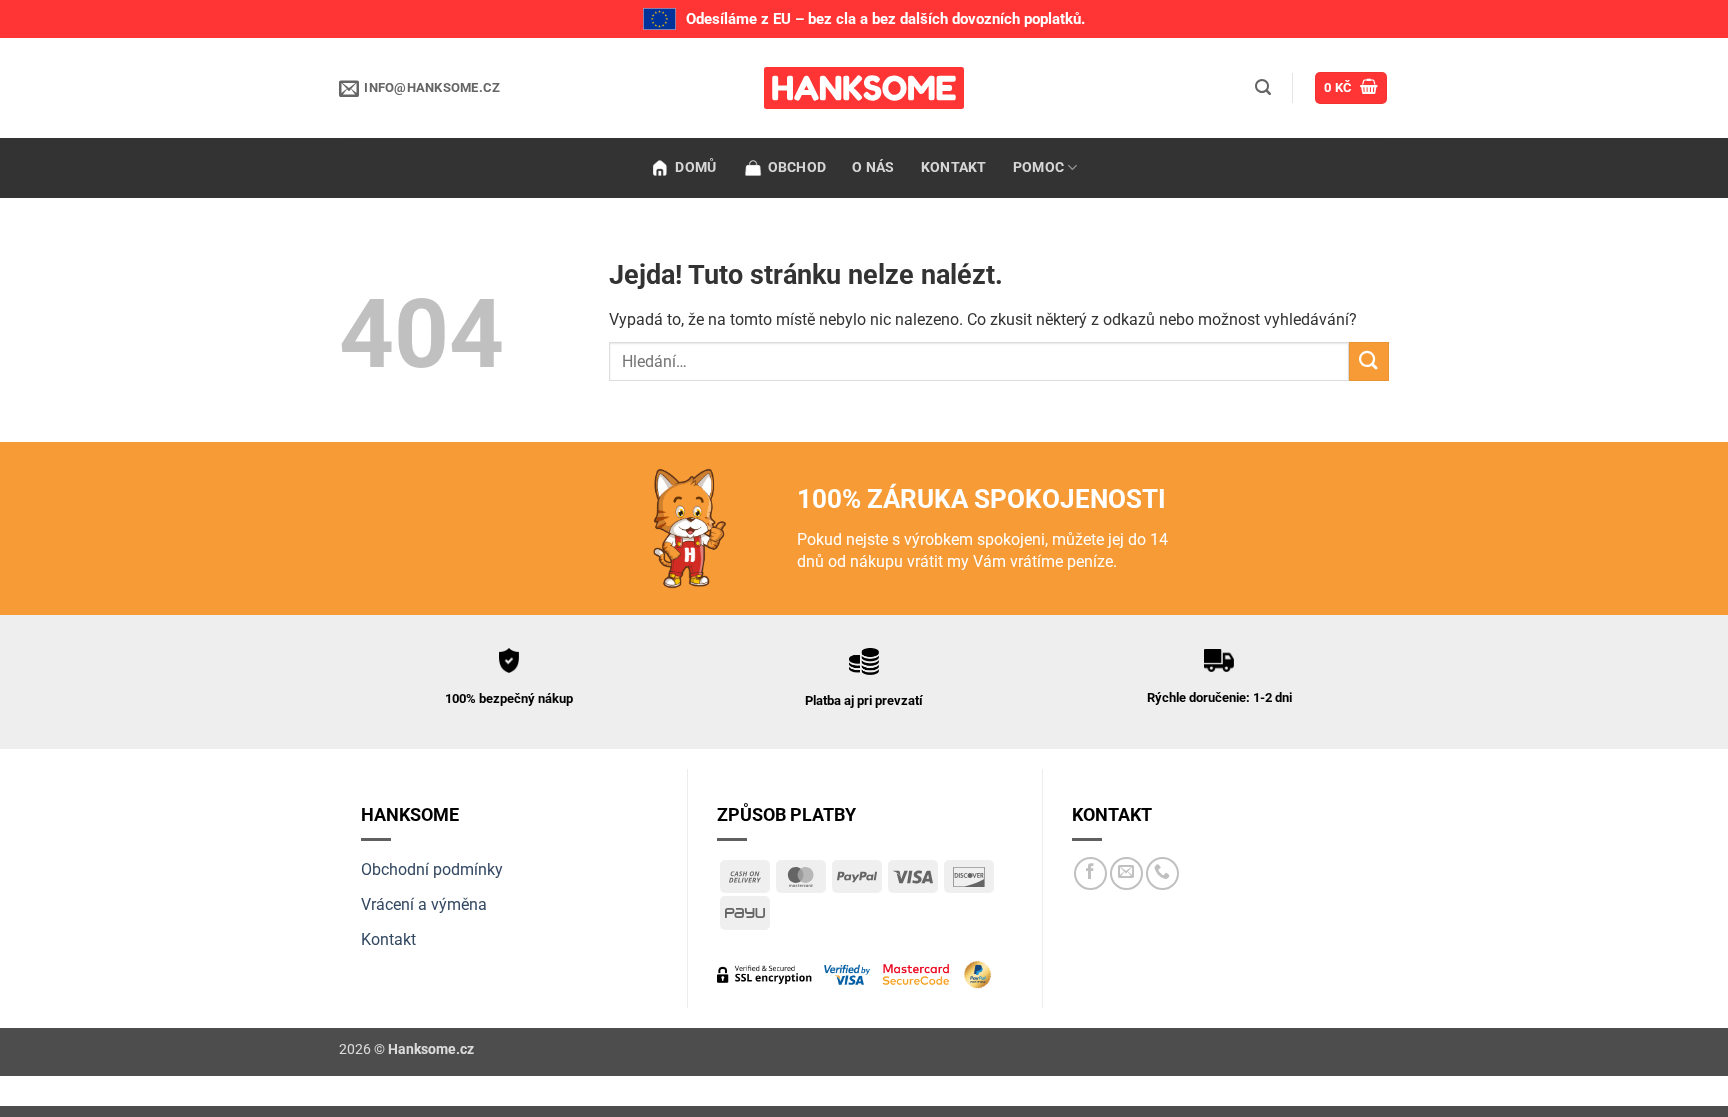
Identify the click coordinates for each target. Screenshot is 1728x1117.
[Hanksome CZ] (864, 88)
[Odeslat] (1369, 361)
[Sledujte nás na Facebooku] (1090, 873)
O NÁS (873, 167)
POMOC (1038, 167)
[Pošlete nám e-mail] (1126, 873)
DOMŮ (695, 167)
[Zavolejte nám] (1162, 873)
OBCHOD (797, 167)
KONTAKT (954, 167)
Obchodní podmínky (432, 869)
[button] (1263, 87)
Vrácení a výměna (424, 904)
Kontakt (388, 939)
